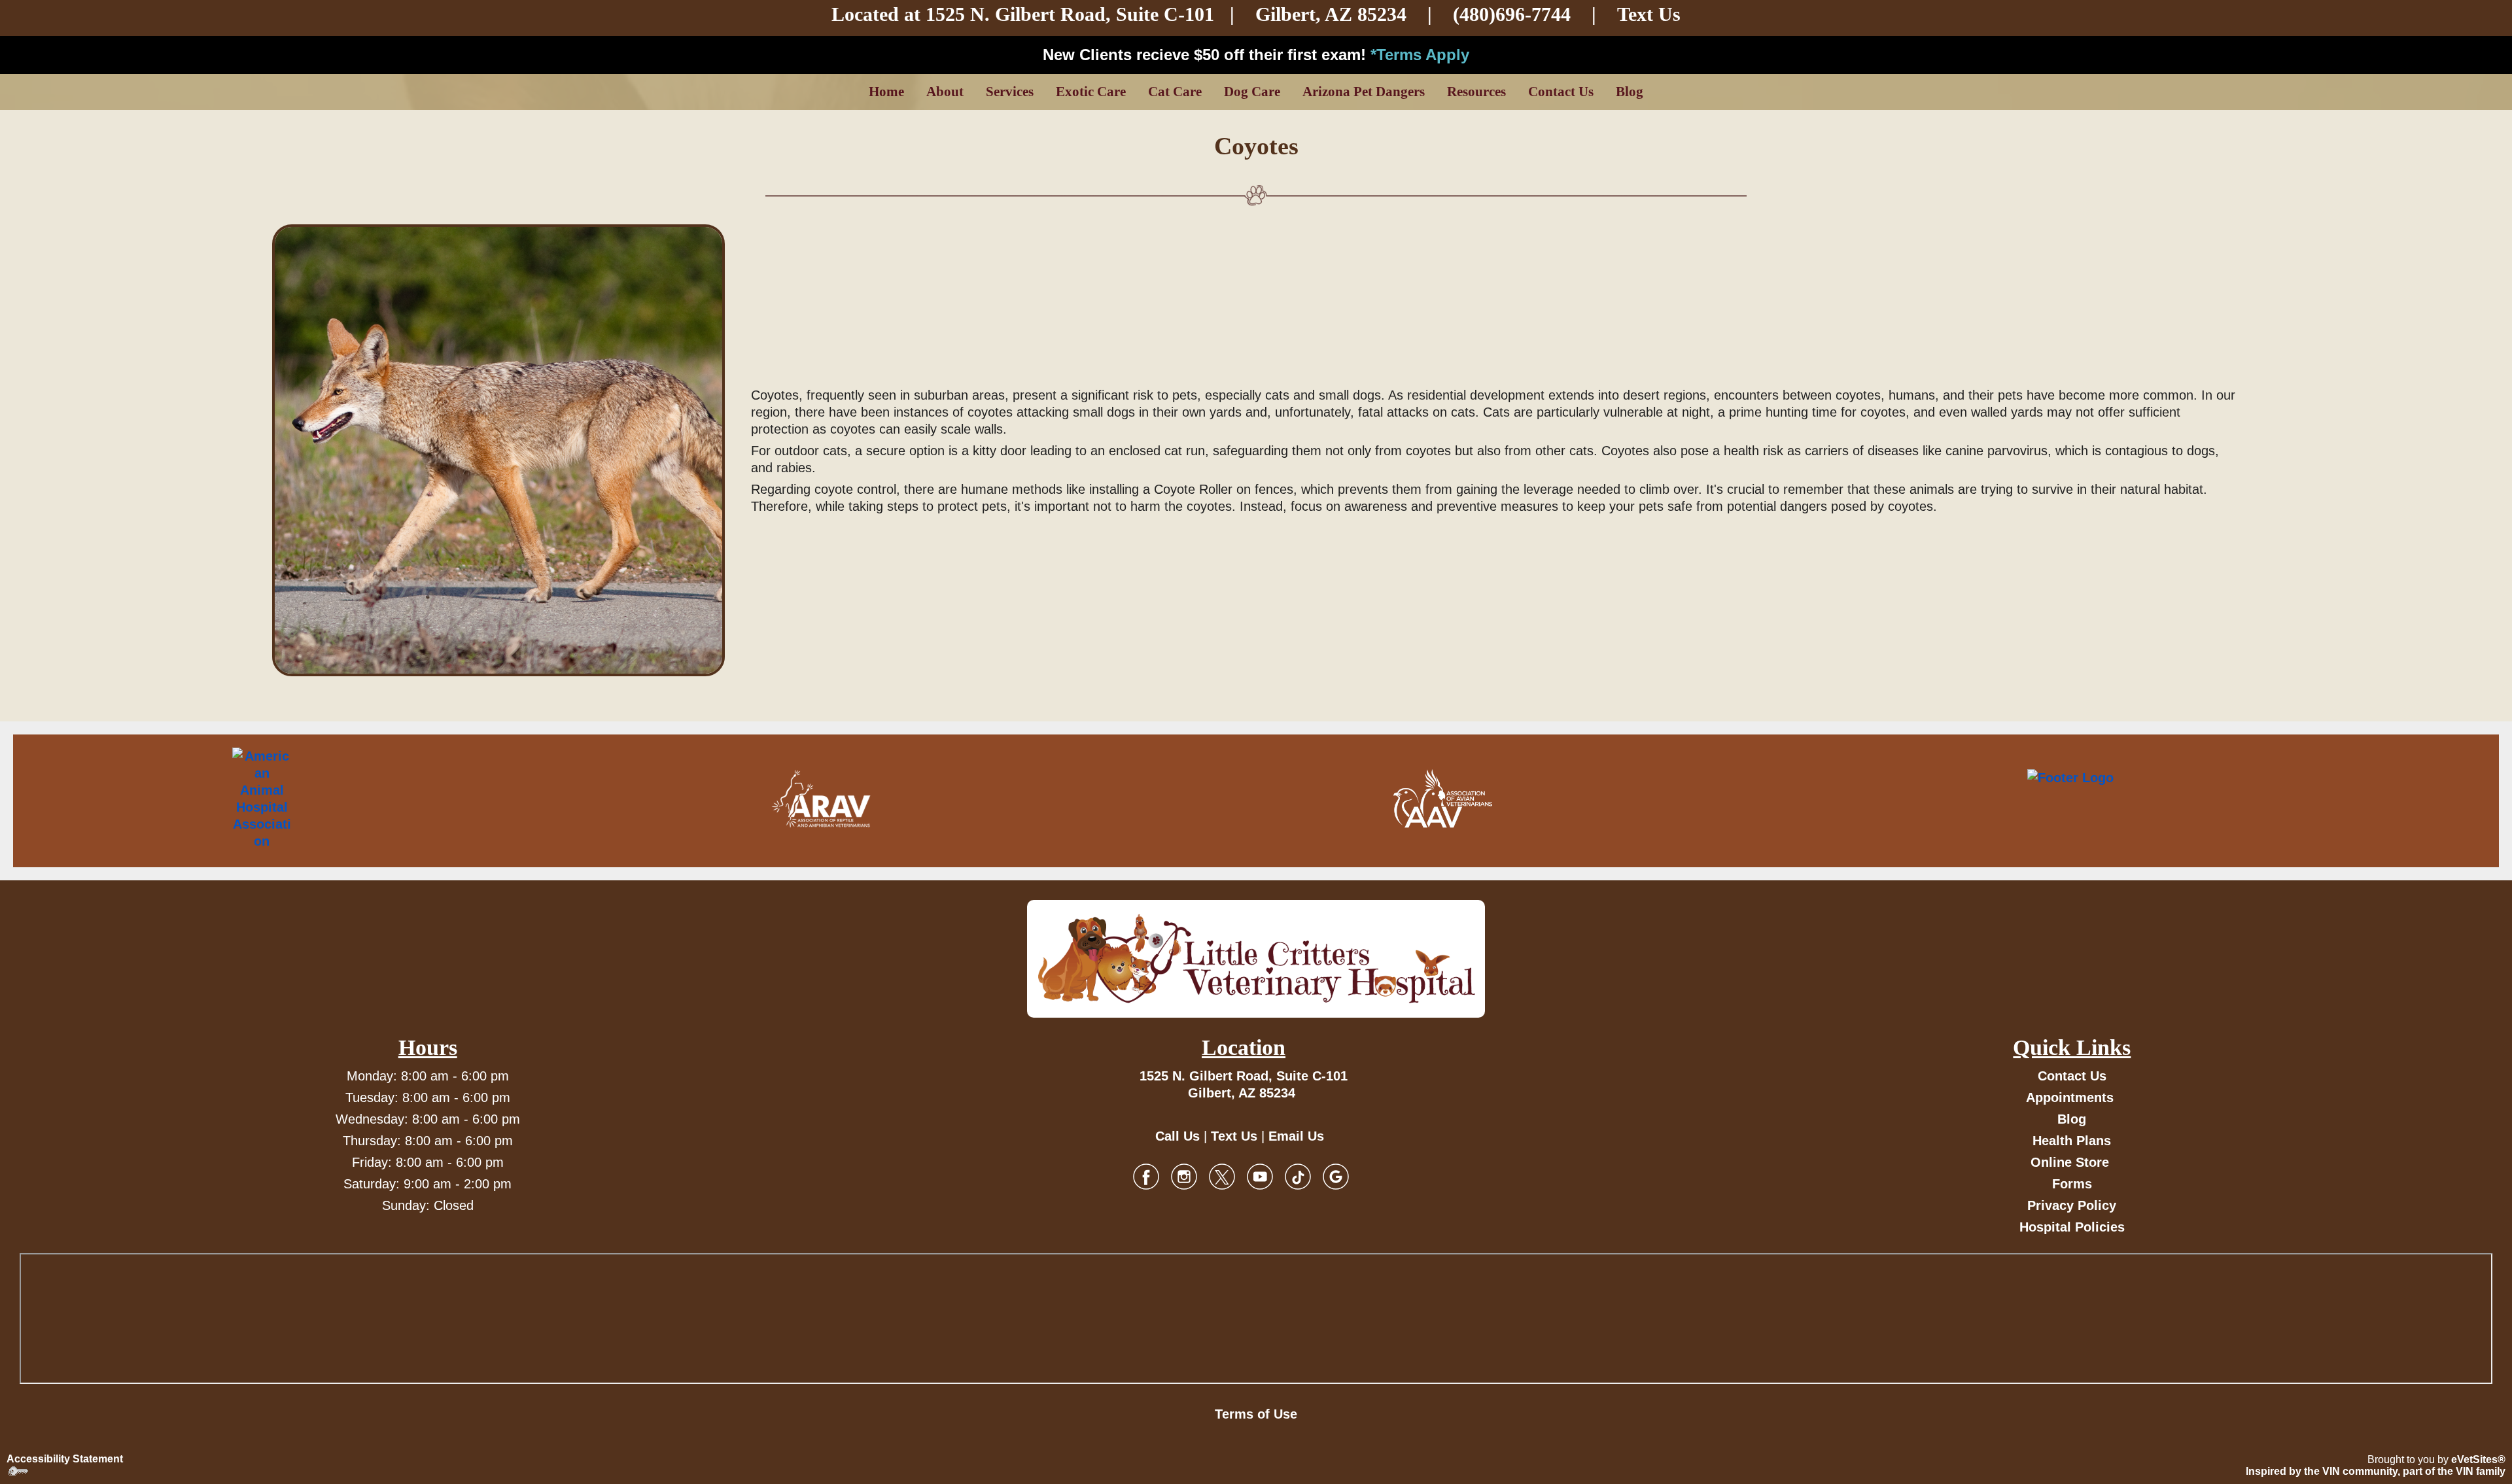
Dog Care (1252, 92)
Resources (1476, 92)
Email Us (1296, 1136)
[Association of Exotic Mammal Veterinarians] (2126, 799)
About (945, 92)
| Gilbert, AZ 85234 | (1274, 14)
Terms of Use (1256, 1414)
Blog (1630, 92)
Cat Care (1175, 92)
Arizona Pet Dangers (1364, 92)
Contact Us (1561, 92)
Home (886, 92)
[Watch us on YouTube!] (1260, 1176)
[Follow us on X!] (1222, 1176)
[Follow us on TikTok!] (1298, 1176)
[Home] (1256, 959)
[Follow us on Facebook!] (1146, 1176)
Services (1010, 92)
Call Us (1177, 1136)
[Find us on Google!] (1336, 1176)
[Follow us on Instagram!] (1184, 1176)
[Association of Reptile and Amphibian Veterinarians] (821, 799)
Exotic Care (1091, 92)
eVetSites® (2478, 1459)
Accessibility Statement (65, 1459)
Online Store (2070, 1162)
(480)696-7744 (1512, 14)
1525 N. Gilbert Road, (1021, 14)
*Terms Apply (1420, 55)
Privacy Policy (2072, 1205)
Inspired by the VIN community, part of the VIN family (2376, 1471)
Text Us (1649, 14)
